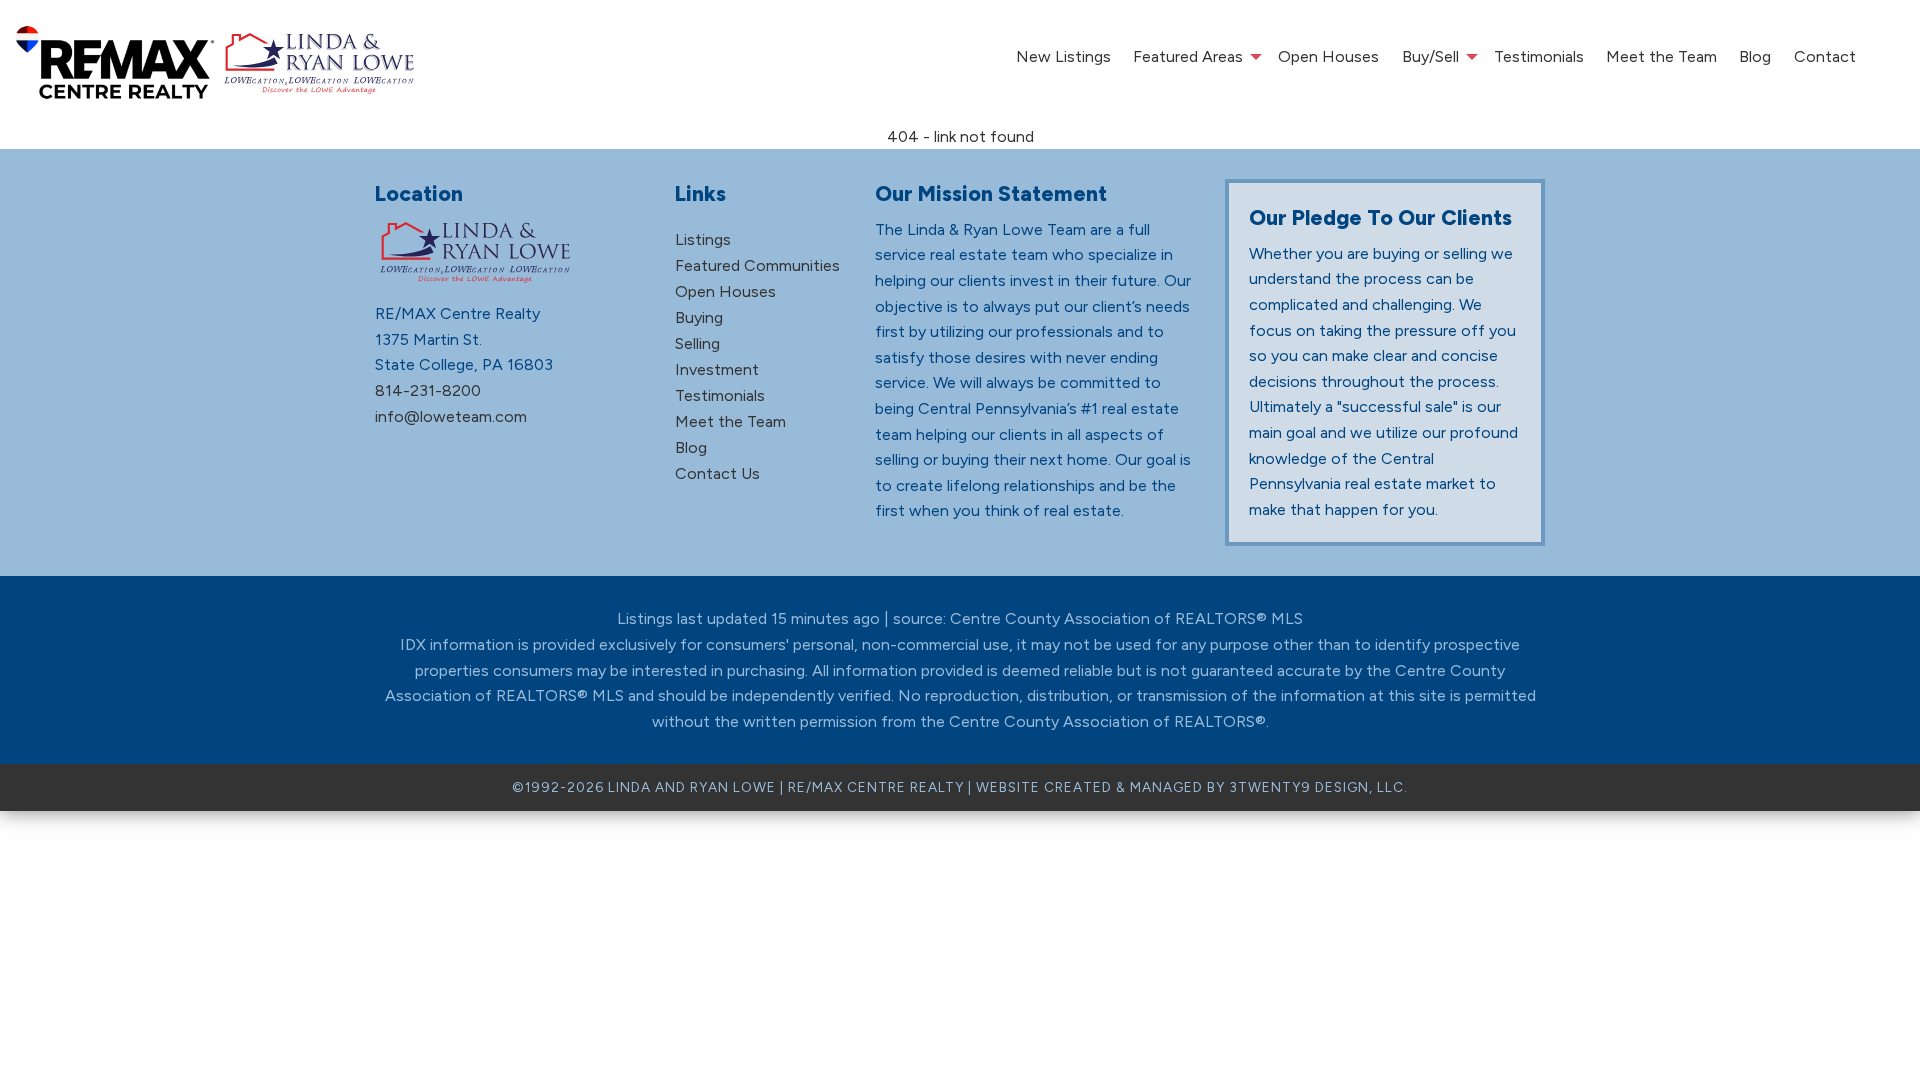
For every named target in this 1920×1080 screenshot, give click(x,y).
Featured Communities (757, 265)
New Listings (1063, 56)
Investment (717, 369)
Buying (699, 317)
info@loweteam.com (451, 416)
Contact (1825, 56)
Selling (697, 343)
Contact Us (717, 473)
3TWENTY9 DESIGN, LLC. (1318, 787)
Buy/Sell (1430, 56)
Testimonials (1539, 56)
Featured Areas (1188, 56)
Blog (1755, 56)
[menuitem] (1062, 57)
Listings (703, 239)
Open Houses (1328, 56)
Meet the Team (1661, 56)
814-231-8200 (428, 390)
